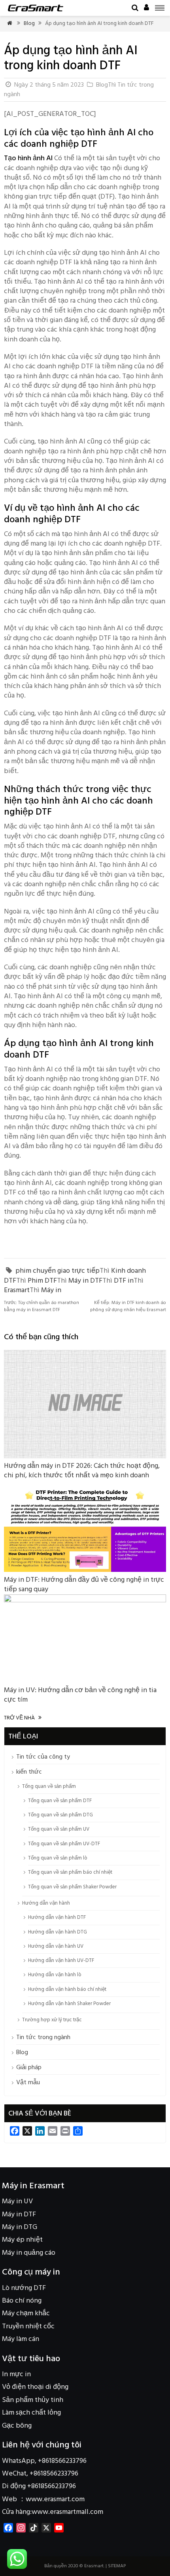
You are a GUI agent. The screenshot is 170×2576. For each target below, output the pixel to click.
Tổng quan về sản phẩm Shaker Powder (72, 1887)
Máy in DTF (85, 1281)
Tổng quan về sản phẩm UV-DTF (64, 1844)
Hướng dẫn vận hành (46, 1903)
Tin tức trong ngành (43, 2038)
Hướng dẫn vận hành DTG (58, 1932)
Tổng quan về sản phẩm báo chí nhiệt (70, 1872)
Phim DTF (42, 1281)
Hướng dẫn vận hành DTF (57, 1917)
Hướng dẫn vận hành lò (55, 1975)
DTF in (124, 1281)
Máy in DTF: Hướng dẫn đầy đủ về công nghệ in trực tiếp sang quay (84, 1585)
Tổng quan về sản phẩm (49, 1787)
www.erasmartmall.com (67, 2512)
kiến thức (29, 1772)
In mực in (16, 2374)
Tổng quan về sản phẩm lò (58, 1858)
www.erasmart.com (55, 2499)
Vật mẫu (28, 2083)
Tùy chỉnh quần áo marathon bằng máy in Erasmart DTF (42, 1306)
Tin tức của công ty (43, 1757)
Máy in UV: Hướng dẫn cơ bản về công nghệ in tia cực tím (80, 1695)
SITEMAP (117, 2566)
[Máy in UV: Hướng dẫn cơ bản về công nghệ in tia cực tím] (85, 1601)
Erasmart (17, 1290)
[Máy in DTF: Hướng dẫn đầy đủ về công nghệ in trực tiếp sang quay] (85, 1570)
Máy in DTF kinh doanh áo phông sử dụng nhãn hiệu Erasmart (128, 1306)
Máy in (51, 1290)
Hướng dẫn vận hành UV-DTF (61, 1961)
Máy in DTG (20, 2227)
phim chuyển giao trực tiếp (58, 1271)
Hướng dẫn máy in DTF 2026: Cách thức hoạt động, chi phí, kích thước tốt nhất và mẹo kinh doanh (82, 1471)
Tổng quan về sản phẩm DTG (60, 1815)
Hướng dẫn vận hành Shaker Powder (69, 2004)
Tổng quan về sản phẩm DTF (60, 1801)
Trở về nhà (23, 1718)
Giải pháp (29, 2068)
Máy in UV (17, 2202)
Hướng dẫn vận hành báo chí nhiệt (67, 1989)
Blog (29, 24)
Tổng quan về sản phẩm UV (59, 1829)
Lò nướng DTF (24, 2288)
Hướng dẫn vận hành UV (56, 1946)
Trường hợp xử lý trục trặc (52, 2020)
